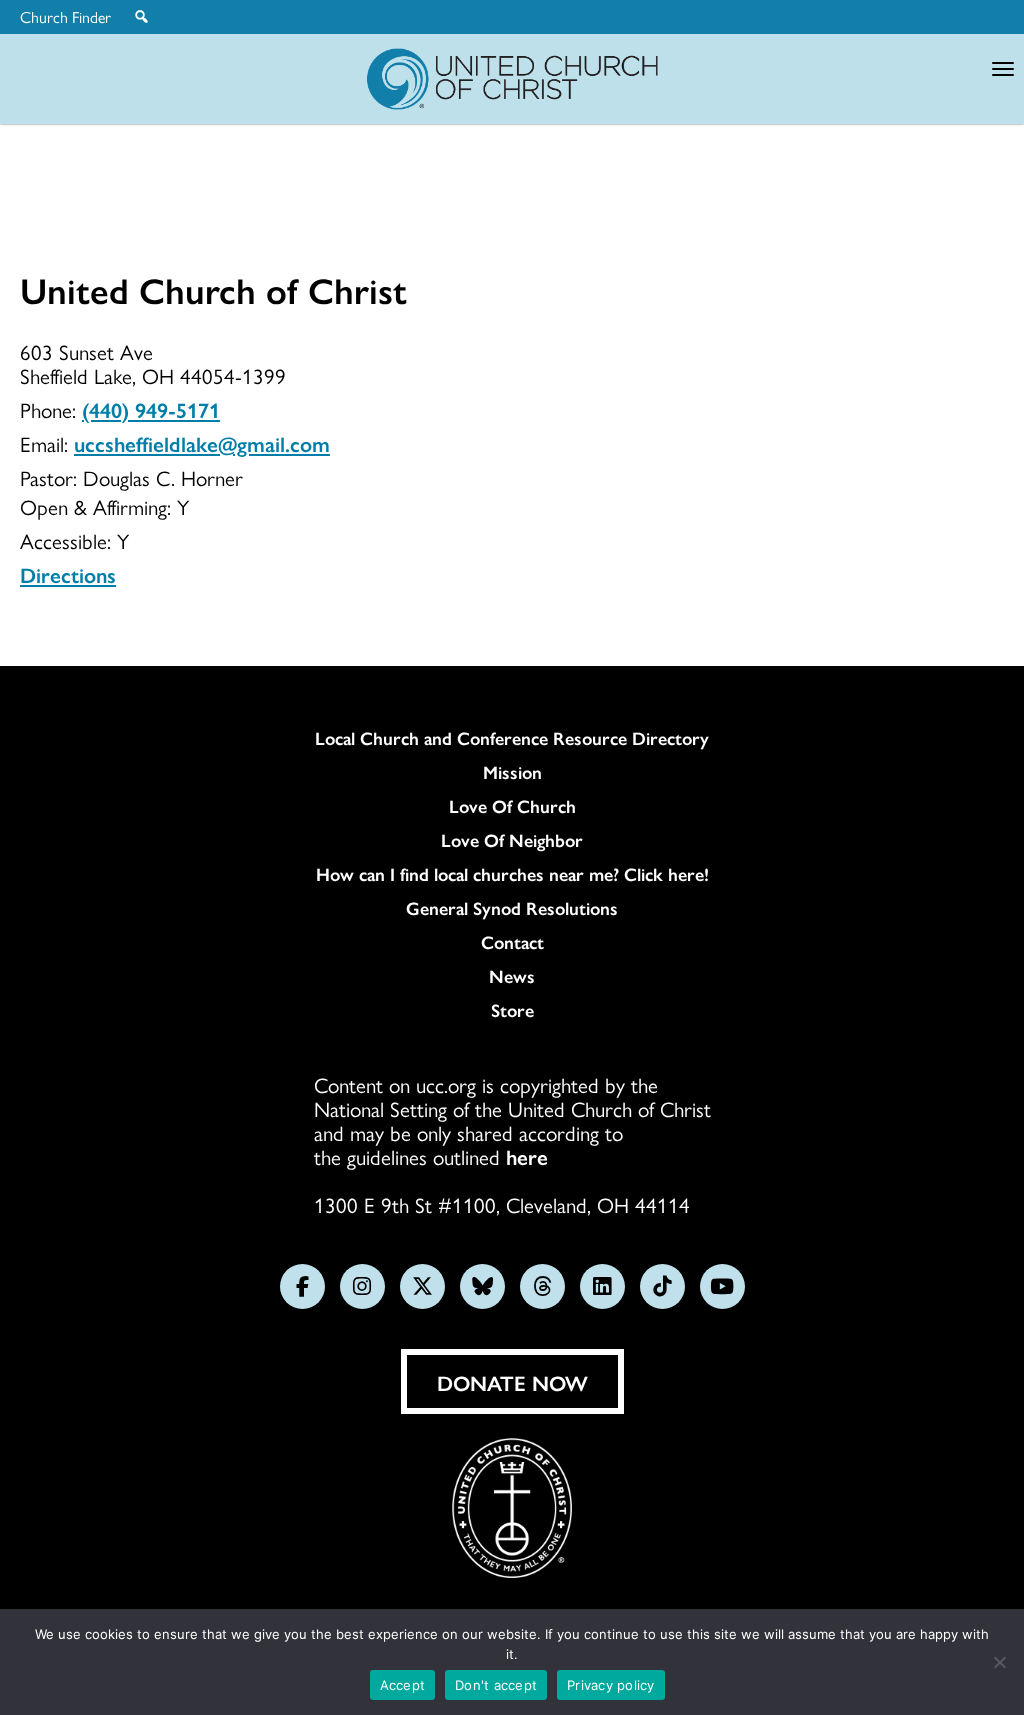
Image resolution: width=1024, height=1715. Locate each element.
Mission (512, 772)
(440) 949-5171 (151, 409)
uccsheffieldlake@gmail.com (202, 443)
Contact (512, 942)
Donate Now (512, 1382)
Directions (68, 574)
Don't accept (496, 1685)
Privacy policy (611, 1685)
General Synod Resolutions (512, 908)
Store (512, 1010)
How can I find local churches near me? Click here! (512, 874)
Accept (403, 1685)
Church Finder (65, 17)
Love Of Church (512, 806)
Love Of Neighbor (512, 840)
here (527, 1156)
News (512, 976)
